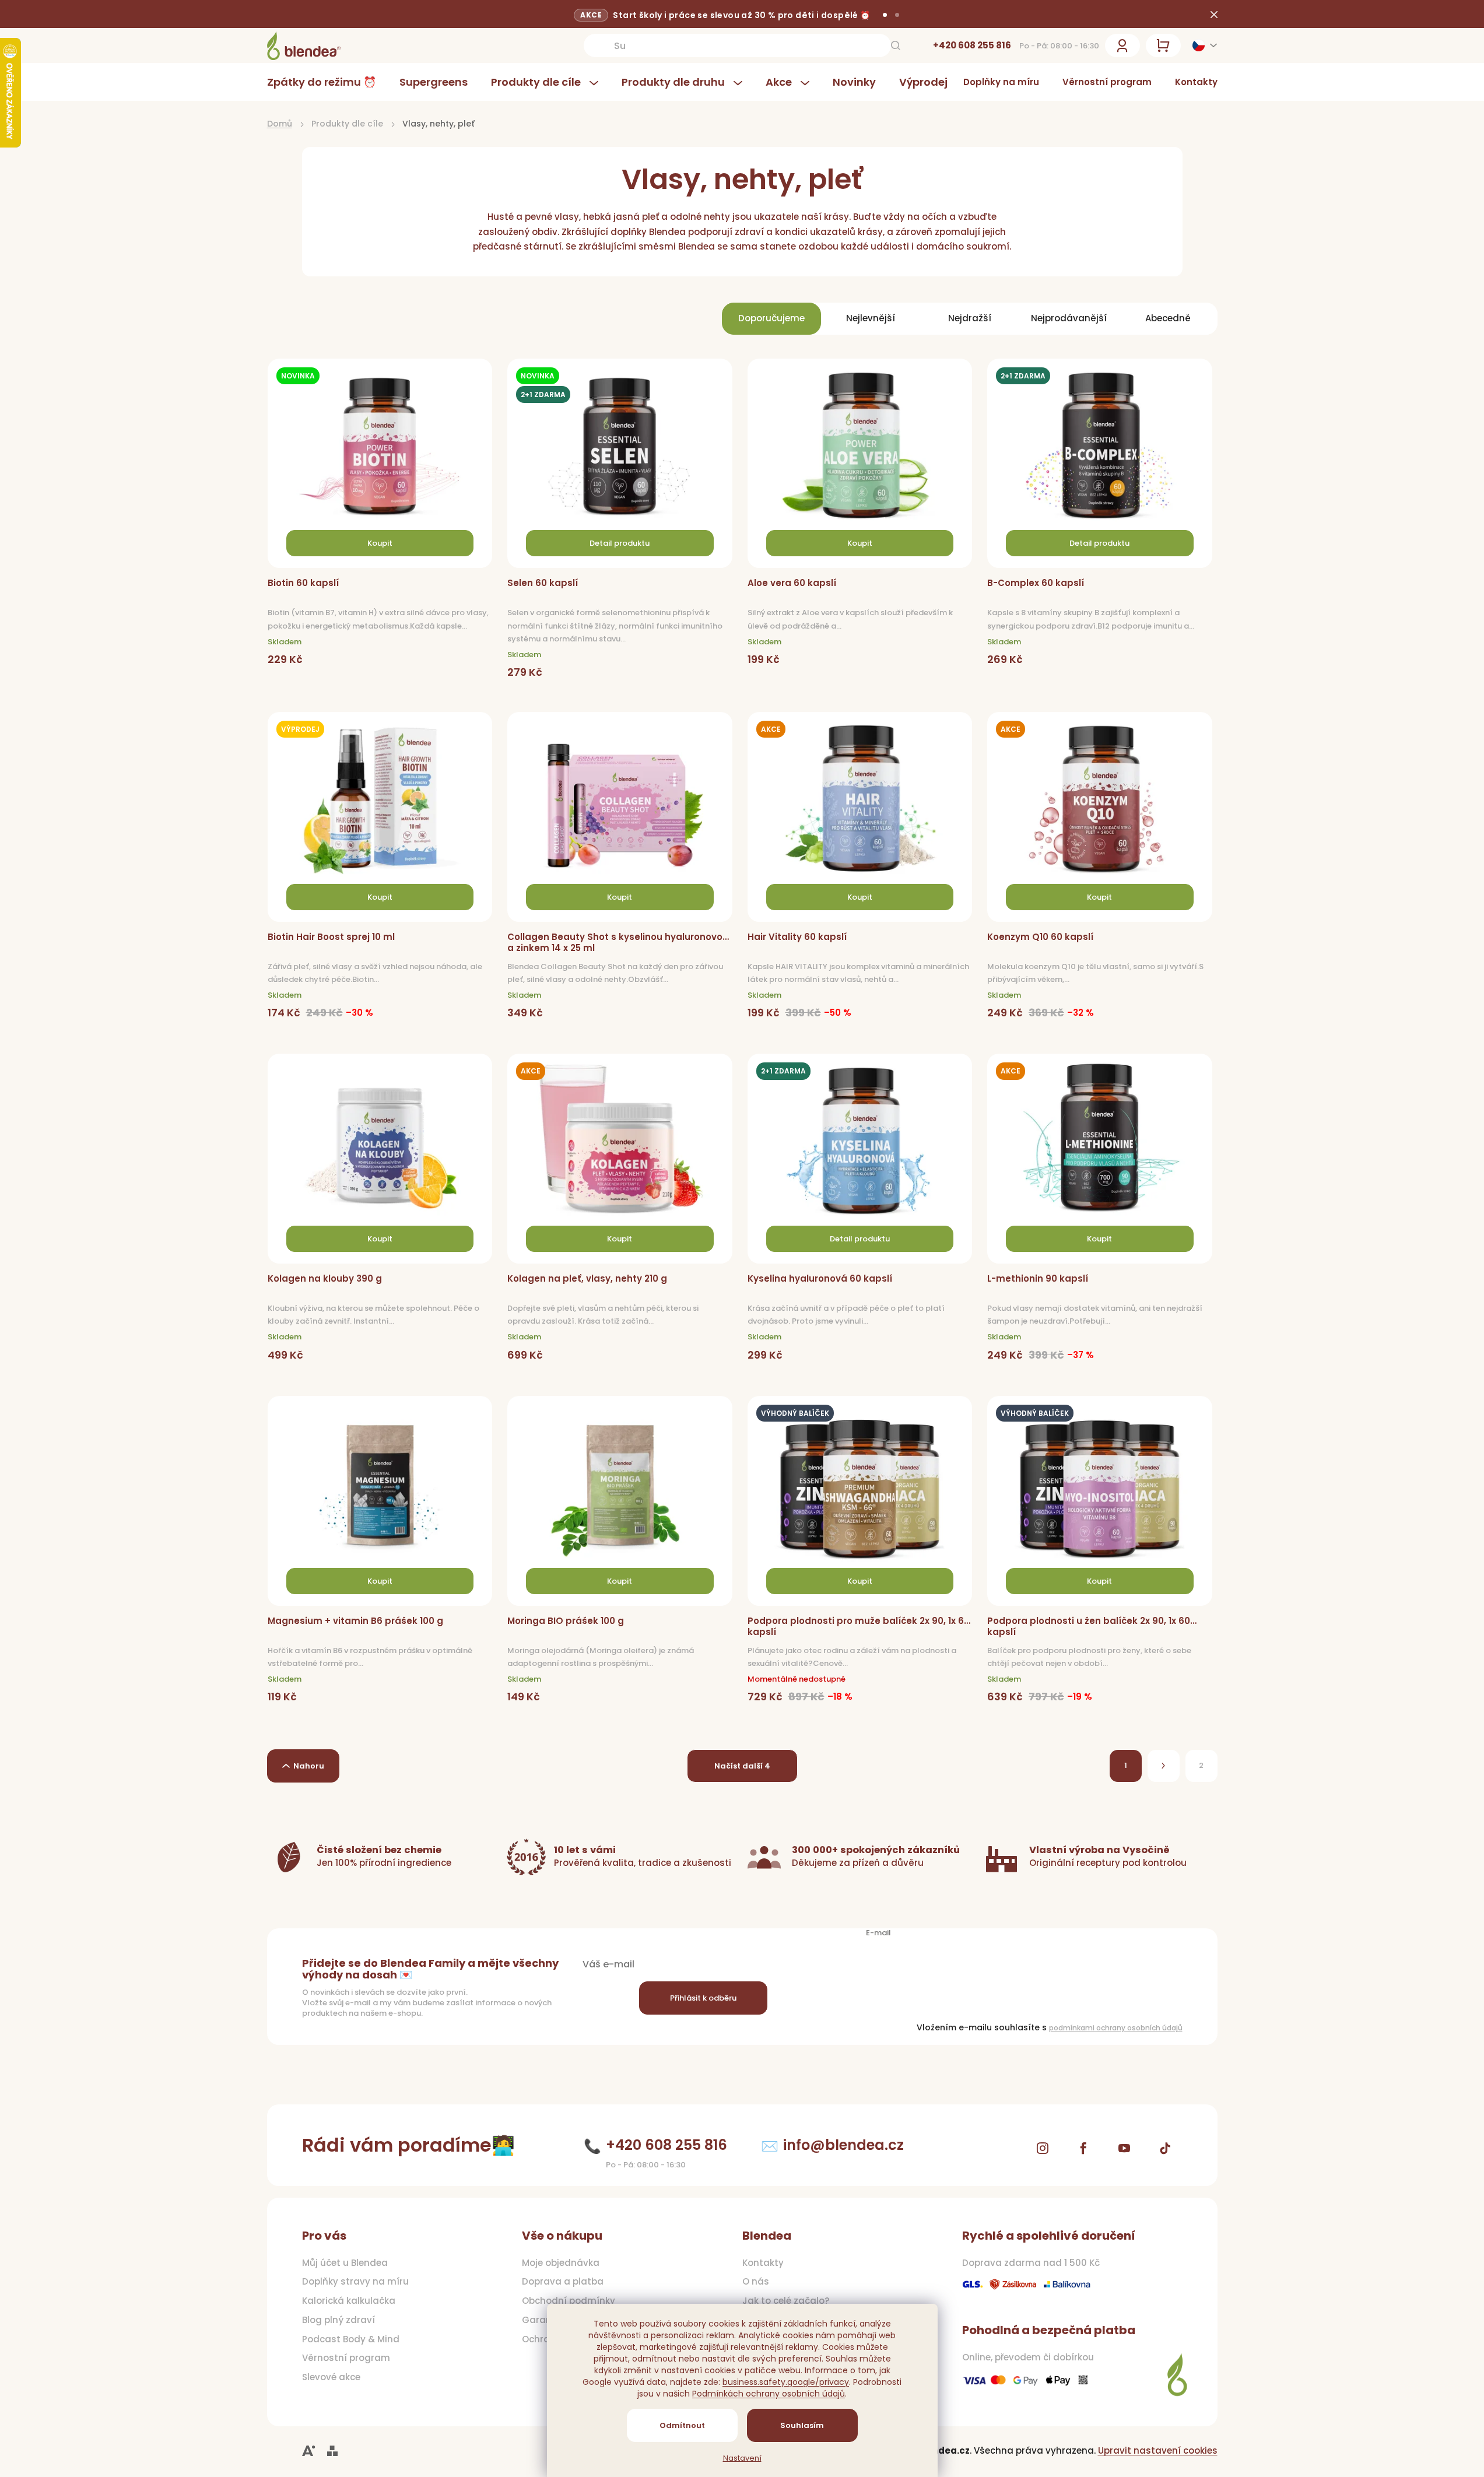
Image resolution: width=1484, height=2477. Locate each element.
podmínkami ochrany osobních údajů (1116, 2028)
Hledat (896, 45)
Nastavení (742, 2458)
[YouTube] (1124, 2148)
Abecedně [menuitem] (1168, 318)
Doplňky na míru (1001, 82)
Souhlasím (802, 2425)
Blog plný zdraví (338, 2320)
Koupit (380, 543)
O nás (756, 2282)
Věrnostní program (1107, 82)
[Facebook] (1083, 2148)
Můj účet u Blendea (345, 2263)
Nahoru (309, 1766)
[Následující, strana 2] (1164, 1766)
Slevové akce (331, 2377)
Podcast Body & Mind (351, 2339)
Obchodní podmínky (569, 2301)
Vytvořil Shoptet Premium (332, 2451)
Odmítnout (682, 2425)
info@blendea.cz (843, 2145)
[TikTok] (1165, 2148)
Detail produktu (620, 543)
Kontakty (1196, 82)
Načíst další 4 (742, 1766)
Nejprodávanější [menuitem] (1069, 318)
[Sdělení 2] (897, 15)
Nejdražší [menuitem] (970, 318)
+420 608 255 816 (972, 45)
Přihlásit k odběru (703, 1998)
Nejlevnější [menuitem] (871, 318)
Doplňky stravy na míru (355, 2282)
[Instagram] (1043, 2148)
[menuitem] (327, 82)
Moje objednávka (561, 2263)
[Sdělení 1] (885, 15)
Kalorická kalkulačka (349, 2301)
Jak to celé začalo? (786, 2301)
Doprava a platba (563, 2282)
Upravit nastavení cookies (1158, 2450)
